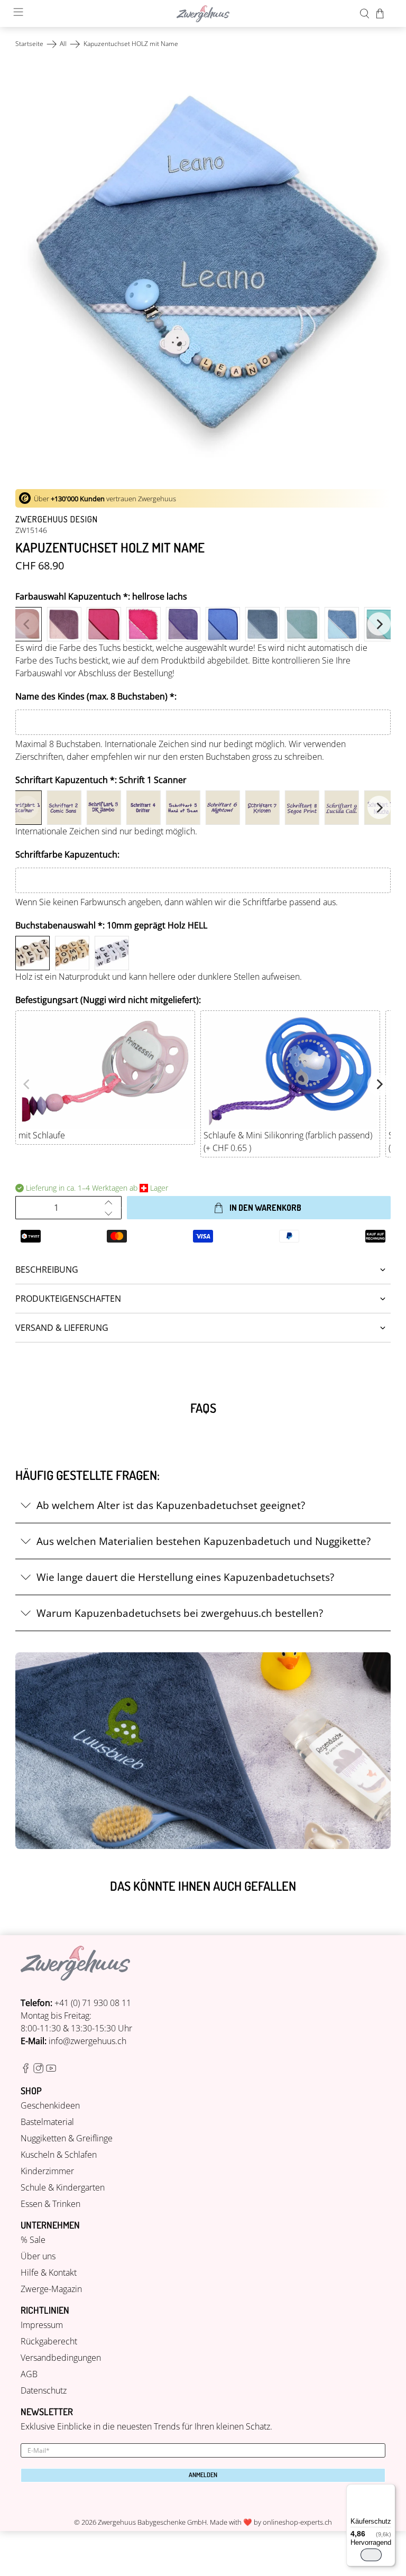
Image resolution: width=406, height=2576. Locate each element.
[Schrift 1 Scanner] (25, 808)
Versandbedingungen (61, 2358)
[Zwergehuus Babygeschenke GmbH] (203, 14)
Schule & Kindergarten (63, 2187)
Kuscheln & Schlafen (59, 2155)
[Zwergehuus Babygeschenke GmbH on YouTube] (51, 2070)
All (63, 44)
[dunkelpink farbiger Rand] (144, 624)
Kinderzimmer (47, 2171)
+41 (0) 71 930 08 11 (93, 2003)
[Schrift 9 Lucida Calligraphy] (342, 808)
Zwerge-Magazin (51, 2289)
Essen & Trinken (50, 2204)
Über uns (38, 2256)
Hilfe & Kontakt (49, 2273)
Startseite (29, 44)
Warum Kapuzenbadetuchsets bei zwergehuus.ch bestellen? (180, 1613)
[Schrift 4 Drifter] (144, 808)
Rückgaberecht (49, 2341)
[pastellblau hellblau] (223, 624)
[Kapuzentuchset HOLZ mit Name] (203, 270)
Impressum (42, 2325)
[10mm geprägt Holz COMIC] (72, 953)
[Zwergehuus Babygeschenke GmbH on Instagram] (38, 2070)
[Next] (379, 624)
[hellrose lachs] (25, 624)
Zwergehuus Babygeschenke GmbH (152, 2522)
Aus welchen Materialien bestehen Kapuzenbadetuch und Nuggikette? (204, 1541)
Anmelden (203, 2475)
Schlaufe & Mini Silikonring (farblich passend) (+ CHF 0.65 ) (288, 1142)
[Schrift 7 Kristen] (262, 808)
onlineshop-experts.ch (297, 2522)
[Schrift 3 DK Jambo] (104, 808)
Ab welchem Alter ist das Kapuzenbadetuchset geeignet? (171, 1505)
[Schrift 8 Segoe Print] (302, 808)
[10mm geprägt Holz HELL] (33, 953)
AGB (29, 2374)
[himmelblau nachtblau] (262, 624)
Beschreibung (47, 1269)
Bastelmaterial (47, 2122)
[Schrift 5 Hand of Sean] (183, 808)
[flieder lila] (183, 624)
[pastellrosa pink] (104, 624)
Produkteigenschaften (68, 1299)
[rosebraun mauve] (64, 624)
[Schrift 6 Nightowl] (223, 808)
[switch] (371, 2555)
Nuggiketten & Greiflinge (67, 2138)
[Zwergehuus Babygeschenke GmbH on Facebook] (26, 2070)
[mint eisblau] (302, 624)
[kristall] (342, 624)
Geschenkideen (50, 2105)
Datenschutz (44, 2390)
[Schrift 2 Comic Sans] (64, 808)
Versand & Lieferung (62, 1328)
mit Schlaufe (42, 1135)
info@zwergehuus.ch (87, 2041)
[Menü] (389, 2490)
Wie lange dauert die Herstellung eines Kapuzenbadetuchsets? (185, 1577)
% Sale (33, 2240)
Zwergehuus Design (57, 519)
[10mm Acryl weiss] (112, 953)
